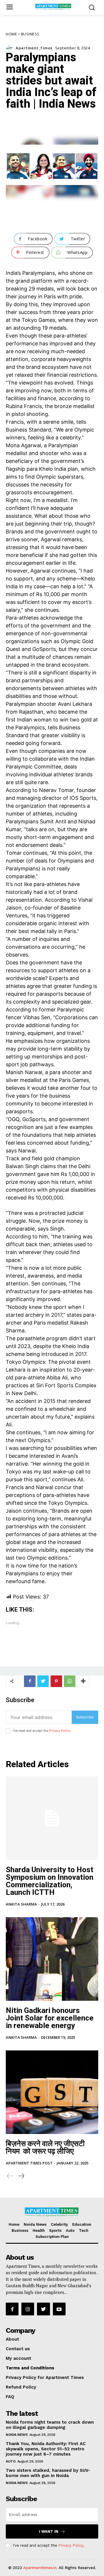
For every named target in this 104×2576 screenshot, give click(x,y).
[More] (83, 1681)
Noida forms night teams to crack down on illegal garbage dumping (50, 2425)
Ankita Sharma (21, 1904)
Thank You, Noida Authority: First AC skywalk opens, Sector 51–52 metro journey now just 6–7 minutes (46, 2449)
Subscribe (85, 1717)
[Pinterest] (56, 1681)
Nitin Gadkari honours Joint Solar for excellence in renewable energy (50, 2018)
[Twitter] (43, 1681)
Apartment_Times (34, 48)
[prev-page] (10, 2176)
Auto (11, 2461)
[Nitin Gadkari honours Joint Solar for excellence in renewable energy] (52, 1959)
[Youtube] (59, 2309)
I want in (49, 2531)
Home (11, 34)
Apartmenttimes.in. (40, 2568)
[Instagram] (28, 2309)
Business (30, 34)
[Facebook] (30, 1681)
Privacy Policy (60, 1731)
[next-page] (21, 2176)
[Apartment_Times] (11, 48)
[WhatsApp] (70, 1681)
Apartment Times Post (29, 2163)
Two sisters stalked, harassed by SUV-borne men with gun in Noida (48, 2473)
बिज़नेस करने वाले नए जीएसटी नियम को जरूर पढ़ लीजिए (45, 2147)
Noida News (17, 2435)
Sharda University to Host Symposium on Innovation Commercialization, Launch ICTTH (50, 1881)
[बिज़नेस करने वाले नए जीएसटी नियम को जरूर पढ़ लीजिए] (52, 2092)
